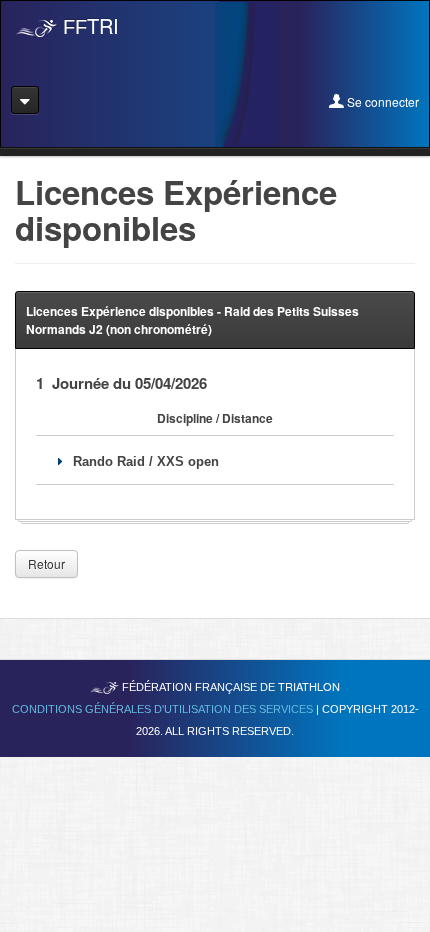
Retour (46, 563)
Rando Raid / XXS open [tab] (146, 461)
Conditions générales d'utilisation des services (164, 709)
